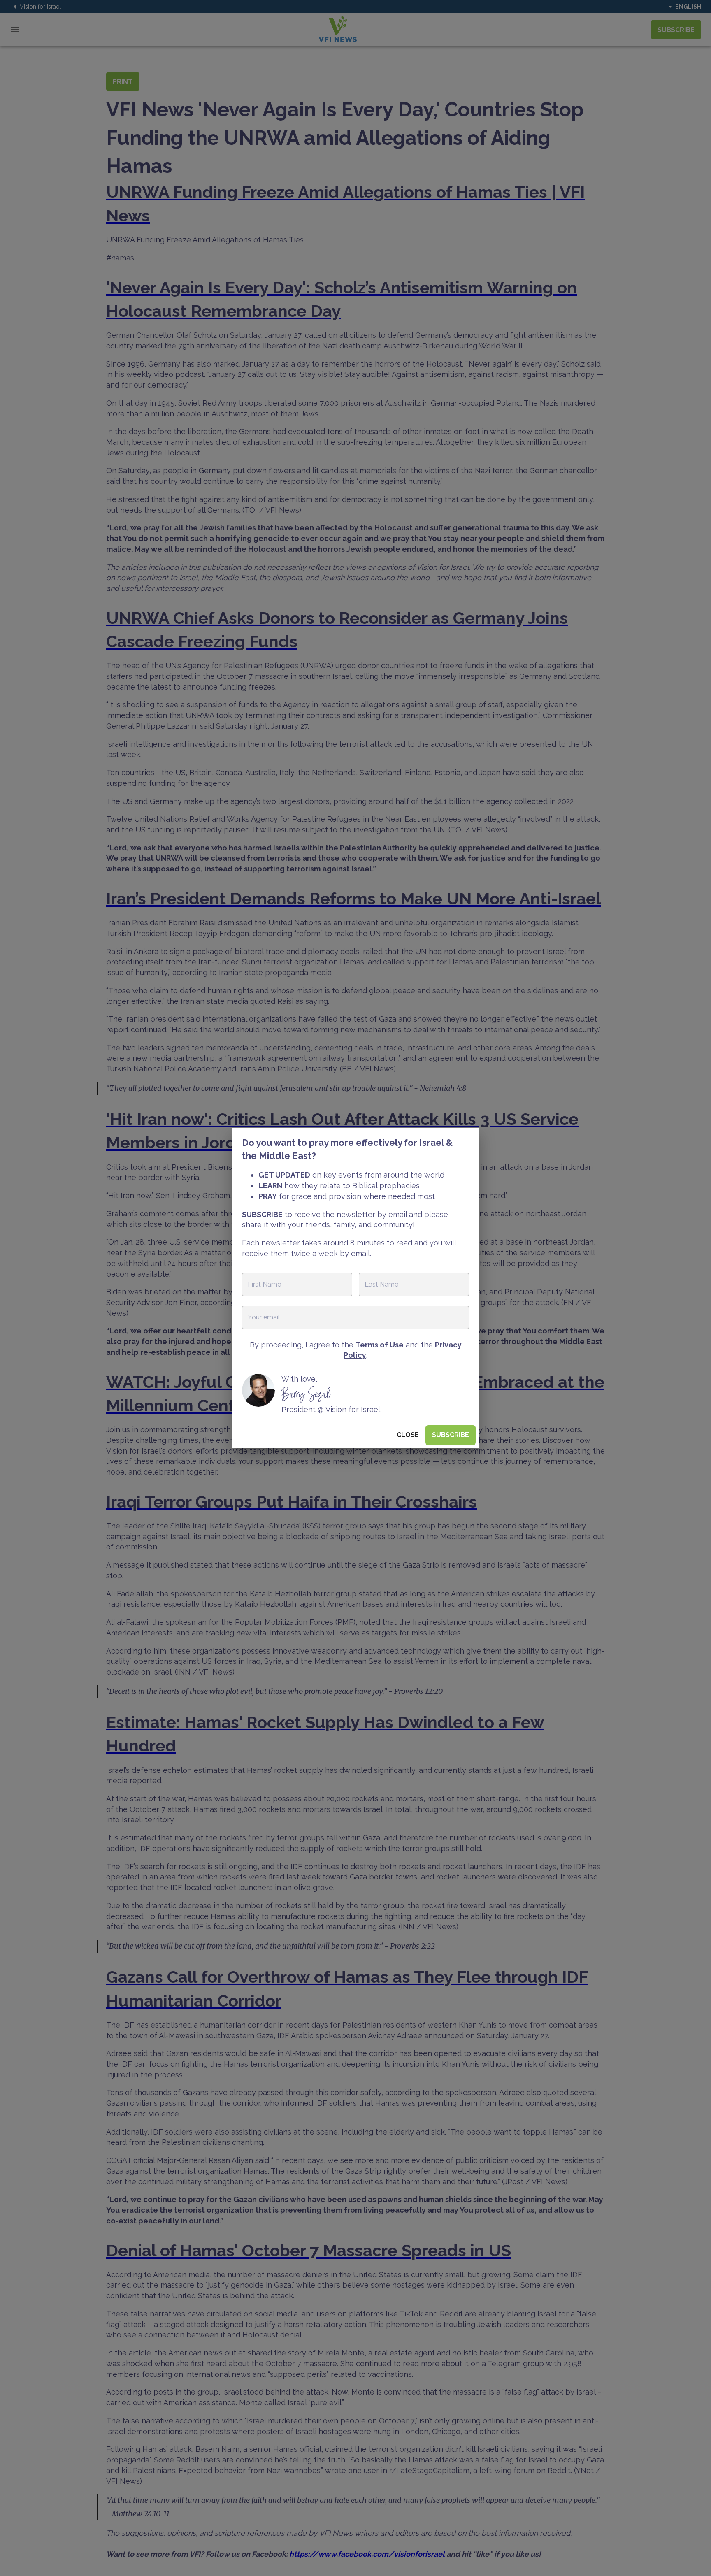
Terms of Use (380, 1345)
